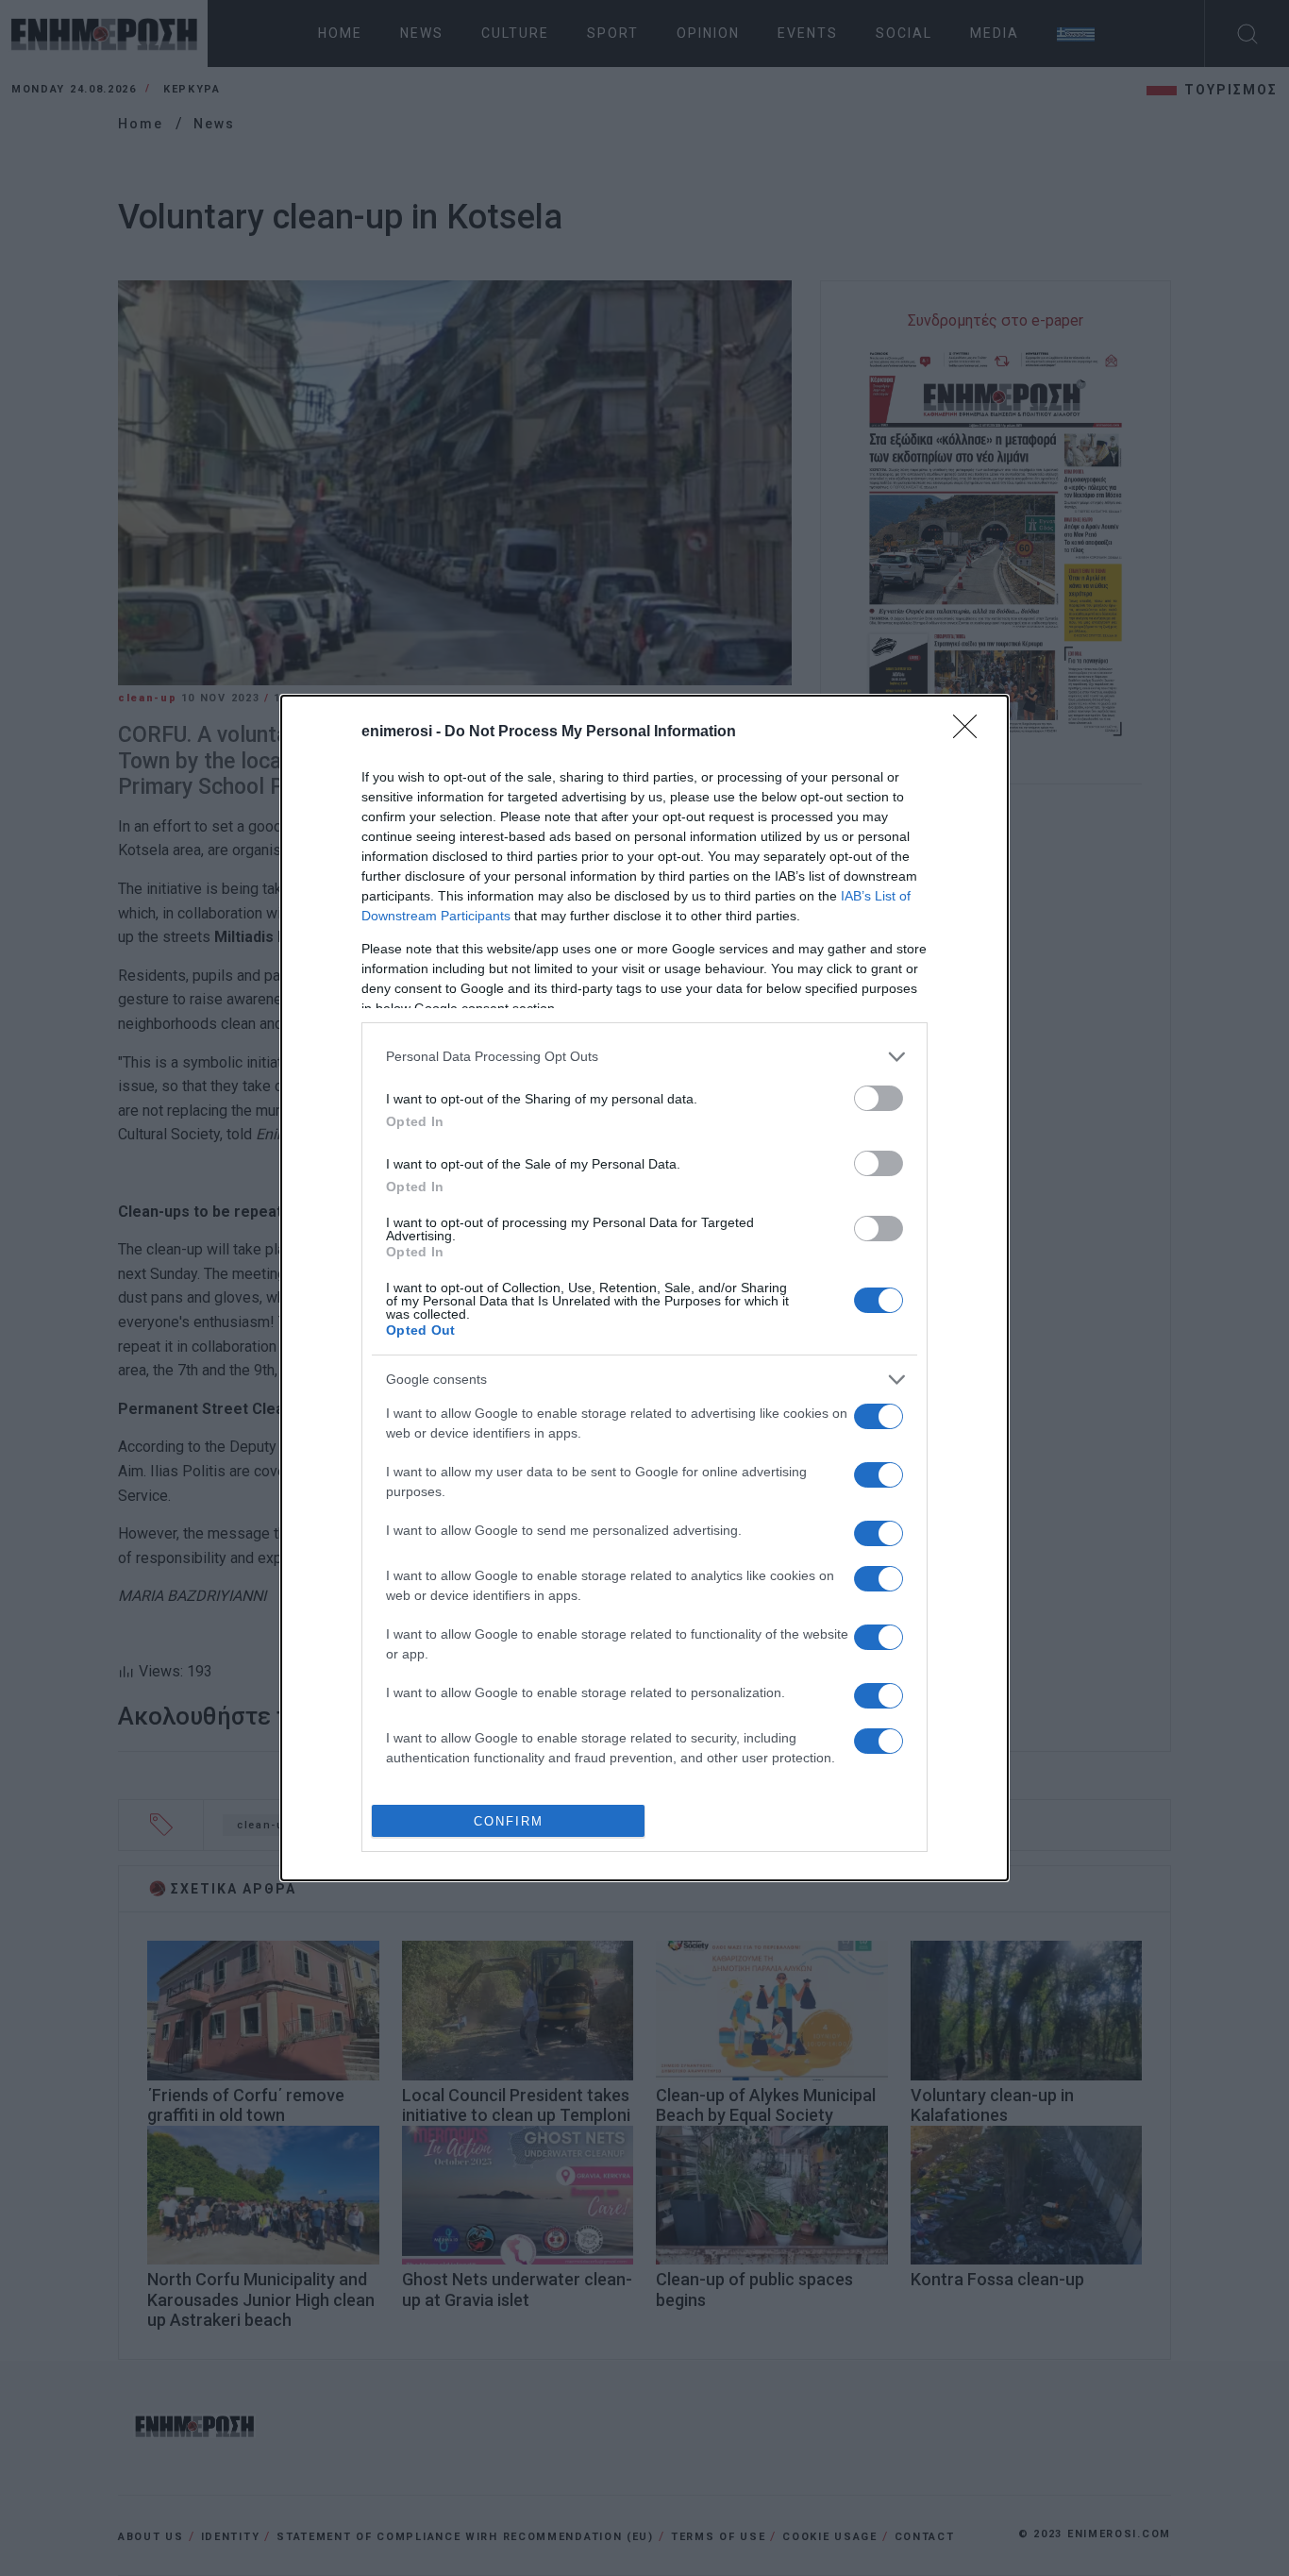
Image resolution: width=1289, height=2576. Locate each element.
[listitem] (644, 1057)
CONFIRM (509, 1821)
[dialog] (644, 1288)
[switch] (879, 1098)
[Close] (971, 732)
